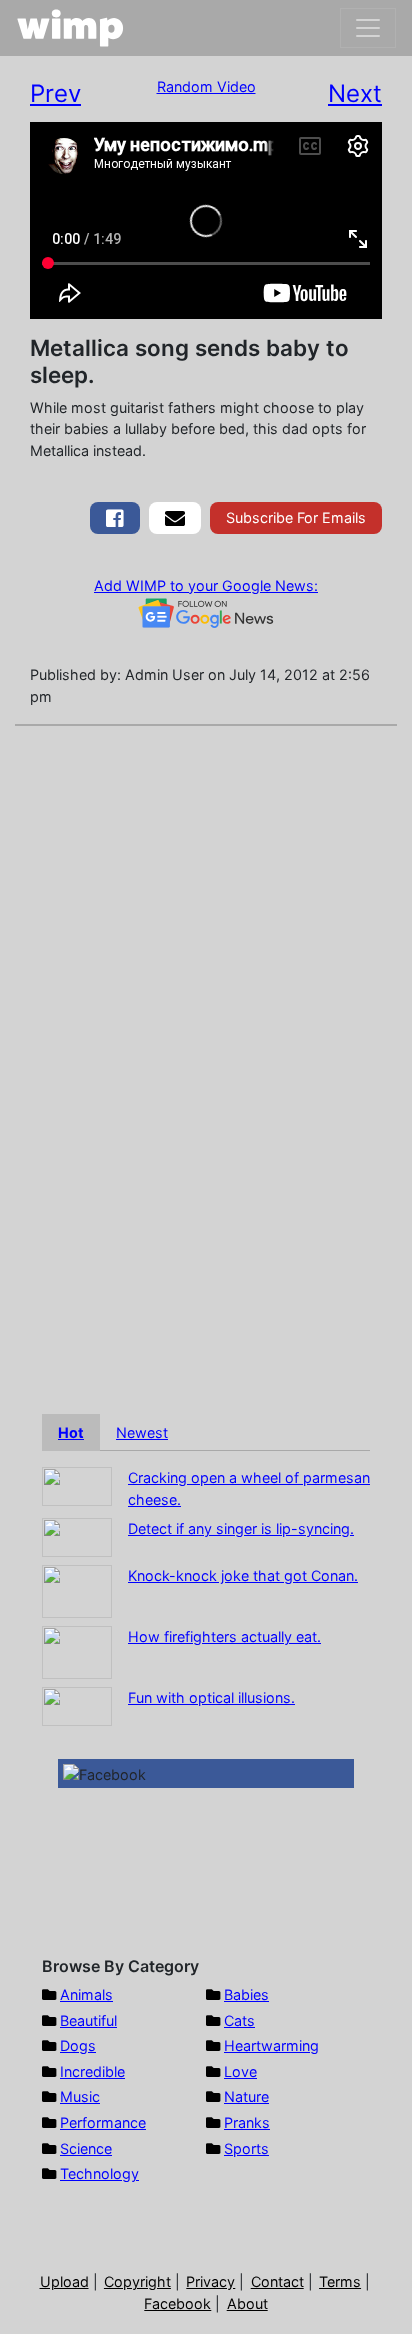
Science (86, 2148)
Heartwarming (271, 2045)
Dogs (78, 2045)
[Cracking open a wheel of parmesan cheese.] (77, 1485)
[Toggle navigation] (368, 28)
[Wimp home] (70, 28)
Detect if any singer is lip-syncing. (241, 1528)
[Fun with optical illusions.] (77, 1705)
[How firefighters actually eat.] (77, 1651)
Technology (99, 2173)
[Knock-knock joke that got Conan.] (77, 1590)
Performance (103, 2122)
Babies (246, 1994)
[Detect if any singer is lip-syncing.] (77, 1536)
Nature (246, 2096)
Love (240, 2071)
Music (80, 2096)
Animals (86, 1994)
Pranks (247, 2122)
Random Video (206, 86)
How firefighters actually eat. (224, 1636)
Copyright (137, 2281)
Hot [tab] (71, 1432)
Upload (64, 2281)
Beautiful (88, 2020)
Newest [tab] (142, 1432)
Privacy (210, 2281)
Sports (246, 2148)
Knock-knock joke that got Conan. (243, 1575)
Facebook (177, 2303)
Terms (340, 2281)
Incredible (92, 2071)
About (247, 2303)
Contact (277, 2281)
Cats (239, 2020)
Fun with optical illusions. (211, 1697)
